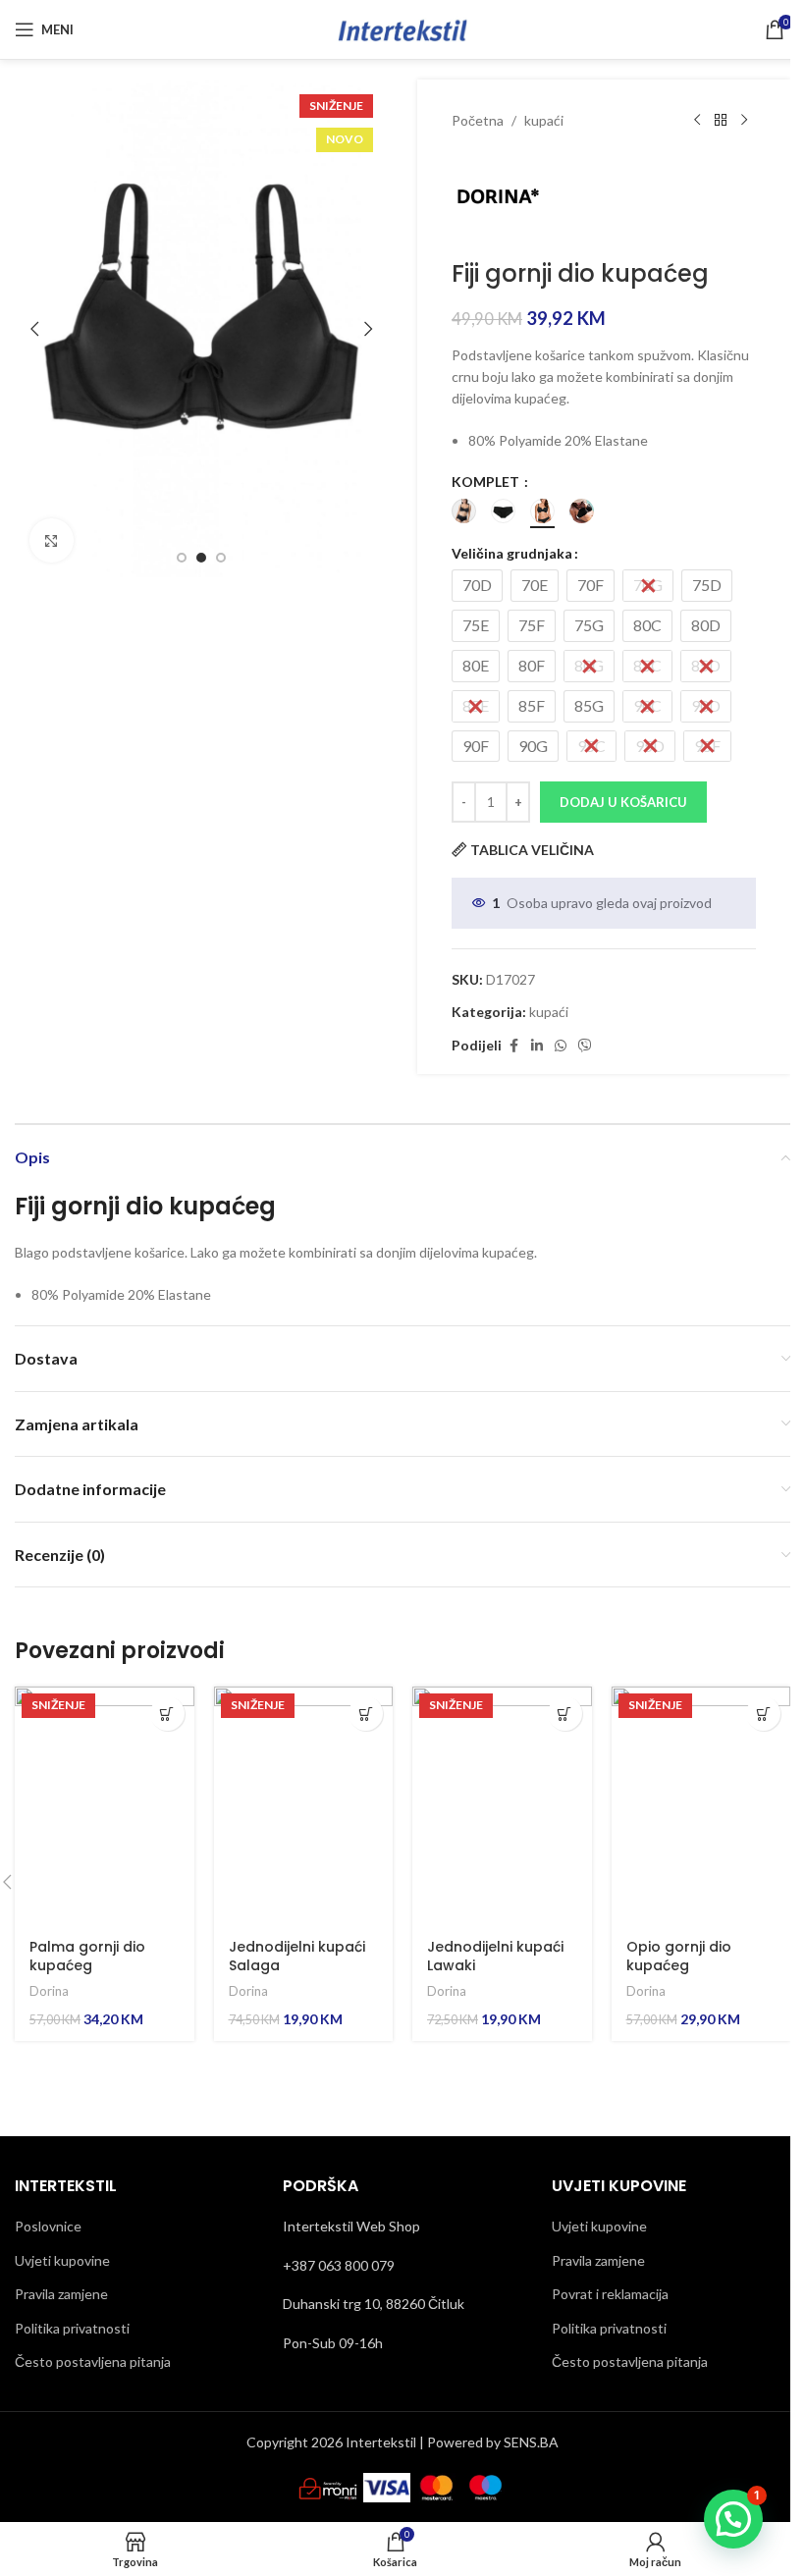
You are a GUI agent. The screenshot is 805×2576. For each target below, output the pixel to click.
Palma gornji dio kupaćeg (87, 1957)
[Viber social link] (585, 1046)
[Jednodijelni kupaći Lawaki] (502, 1806)
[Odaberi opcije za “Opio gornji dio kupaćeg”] (763, 1714)
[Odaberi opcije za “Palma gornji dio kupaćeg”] (167, 1714)
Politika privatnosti (72, 2328)
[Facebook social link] (513, 1046)
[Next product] (744, 121)
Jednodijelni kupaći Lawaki (495, 1957)
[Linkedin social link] (537, 1046)
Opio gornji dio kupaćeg (679, 1957)
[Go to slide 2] (201, 558)
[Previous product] (697, 121)
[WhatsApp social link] (561, 1046)
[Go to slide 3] (221, 558)
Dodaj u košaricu (623, 802)
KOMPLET (487, 482)
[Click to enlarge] (52, 540)
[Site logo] (402, 28)
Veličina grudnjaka (512, 553)
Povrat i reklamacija (610, 2294)
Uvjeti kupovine (62, 2260)
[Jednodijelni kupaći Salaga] (304, 1806)
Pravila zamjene (61, 2294)
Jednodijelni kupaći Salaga (297, 1957)
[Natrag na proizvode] (721, 121)
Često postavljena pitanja (93, 2361)
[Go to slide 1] (182, 558)
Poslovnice (48, 2226)
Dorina (49, 1991)
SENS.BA (531, 2442)
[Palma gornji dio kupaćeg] (105, 1806)
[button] (34, 329)
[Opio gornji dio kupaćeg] (701, 1806)
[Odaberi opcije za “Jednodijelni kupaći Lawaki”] (565, 1714)
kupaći (544, 120)
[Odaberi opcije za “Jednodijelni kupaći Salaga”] (366, 1714)
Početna (478, 120)
